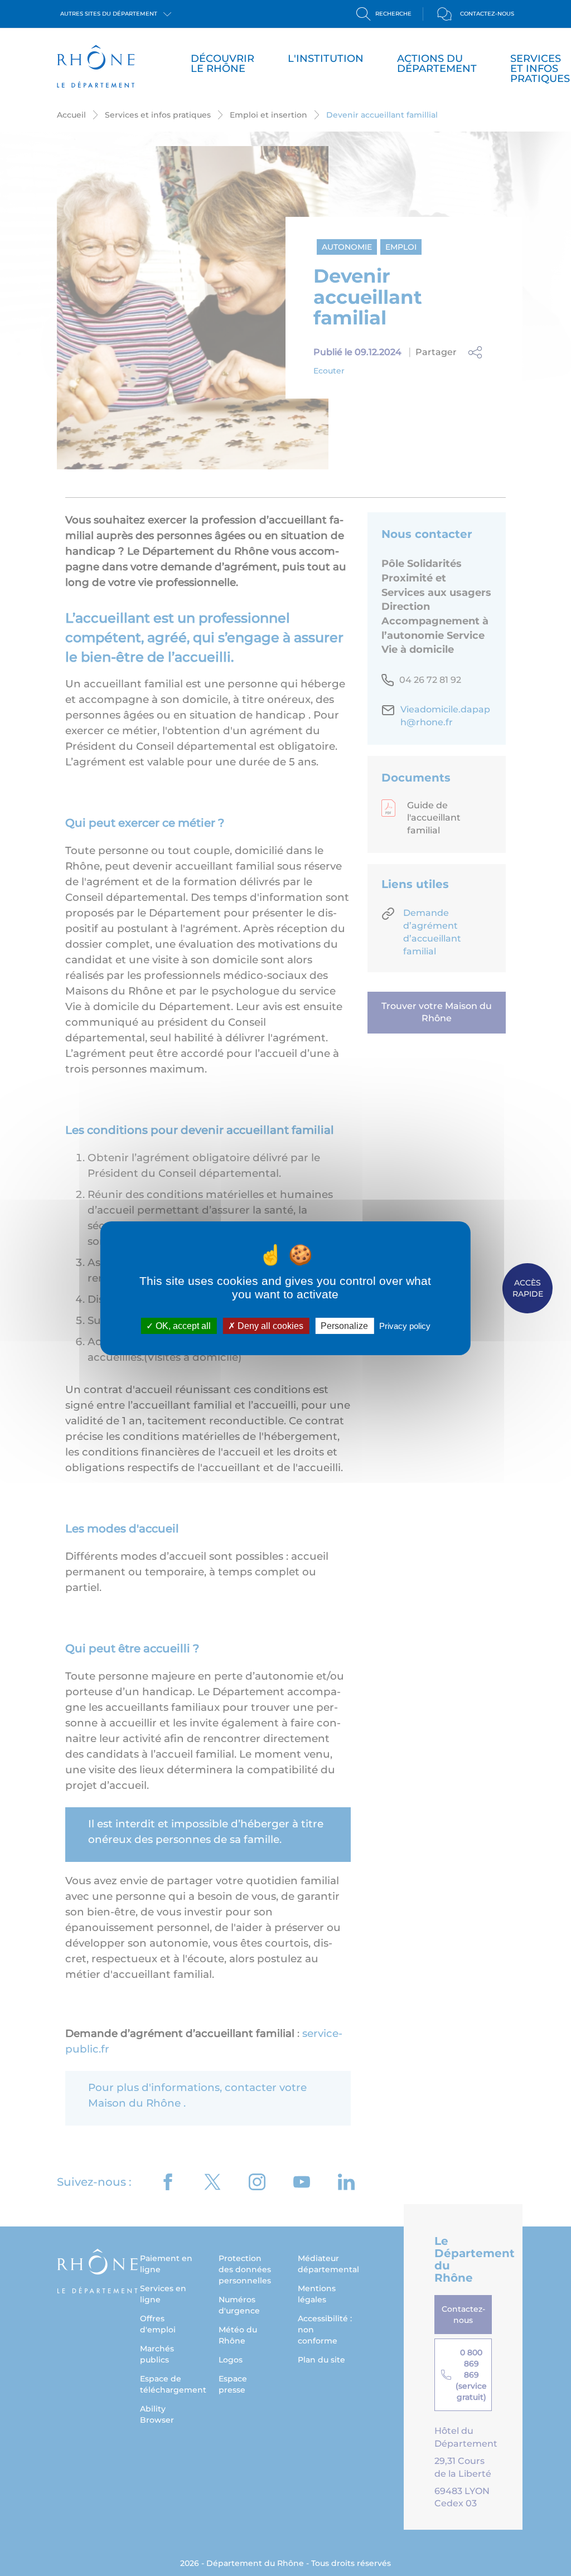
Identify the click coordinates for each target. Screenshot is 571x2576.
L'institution (326, 59)
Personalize (344, 1325)
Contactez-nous (487, 14)
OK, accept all (182, 1325)
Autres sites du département (110, 14)
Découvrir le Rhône (222, 64)
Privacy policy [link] (405, 1325)
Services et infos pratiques (540, 69)
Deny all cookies (269, 1325)
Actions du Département (437, 64)
